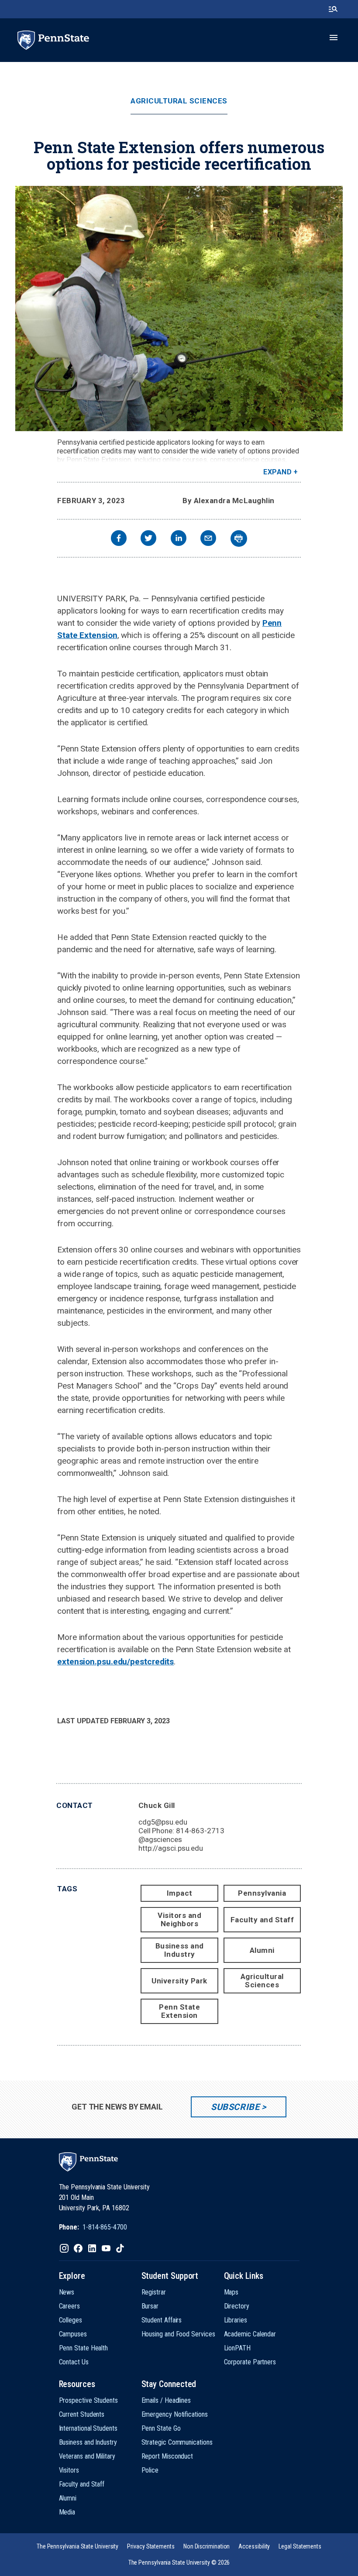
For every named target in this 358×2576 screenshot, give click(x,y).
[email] (208, 539)
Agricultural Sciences (179, 101)
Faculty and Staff (262, 1920)
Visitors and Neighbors (179, 1919)
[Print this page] (239, 539)
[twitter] (148, 539)
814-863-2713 (200, 1831)
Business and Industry (180, 1950)
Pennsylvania (262, 1893)
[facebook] (119, 539)
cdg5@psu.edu (163, 1822)
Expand (277, 472)
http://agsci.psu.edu (171, 1848)
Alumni (262, 1950)
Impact (180, 1893)
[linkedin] (179, 539)
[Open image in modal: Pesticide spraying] (179, 309)
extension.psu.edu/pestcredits (115, 1662)
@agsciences (160, 1839)
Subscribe (235, 2107)
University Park (179, 1981)
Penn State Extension (99, 460)
